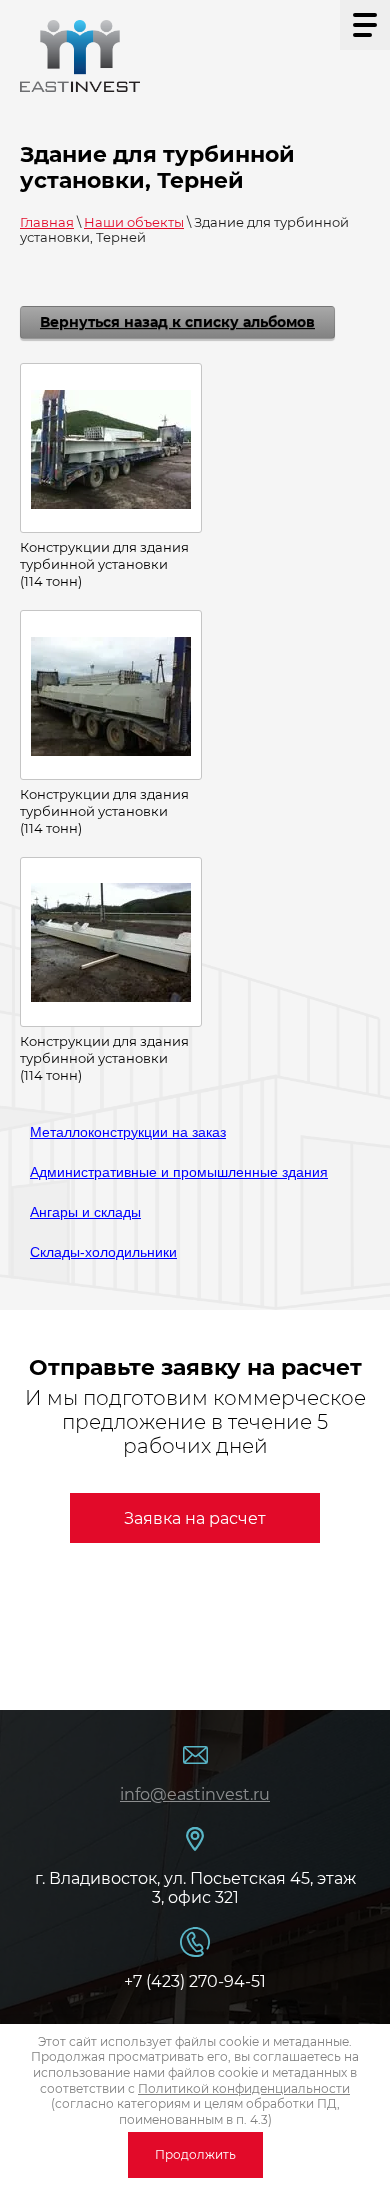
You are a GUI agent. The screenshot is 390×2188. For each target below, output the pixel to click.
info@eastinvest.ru (195, 1794)
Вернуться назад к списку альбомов (177, 322)
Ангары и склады (85, 1212)
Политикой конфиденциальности (244, 2088)
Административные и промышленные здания (179, 1172)
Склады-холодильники (103, 1252)
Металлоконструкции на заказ (128, 1132)
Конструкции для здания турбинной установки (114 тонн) (104, 564)
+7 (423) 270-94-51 (195, 1981)
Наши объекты (134, 222)
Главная (47, 222)
